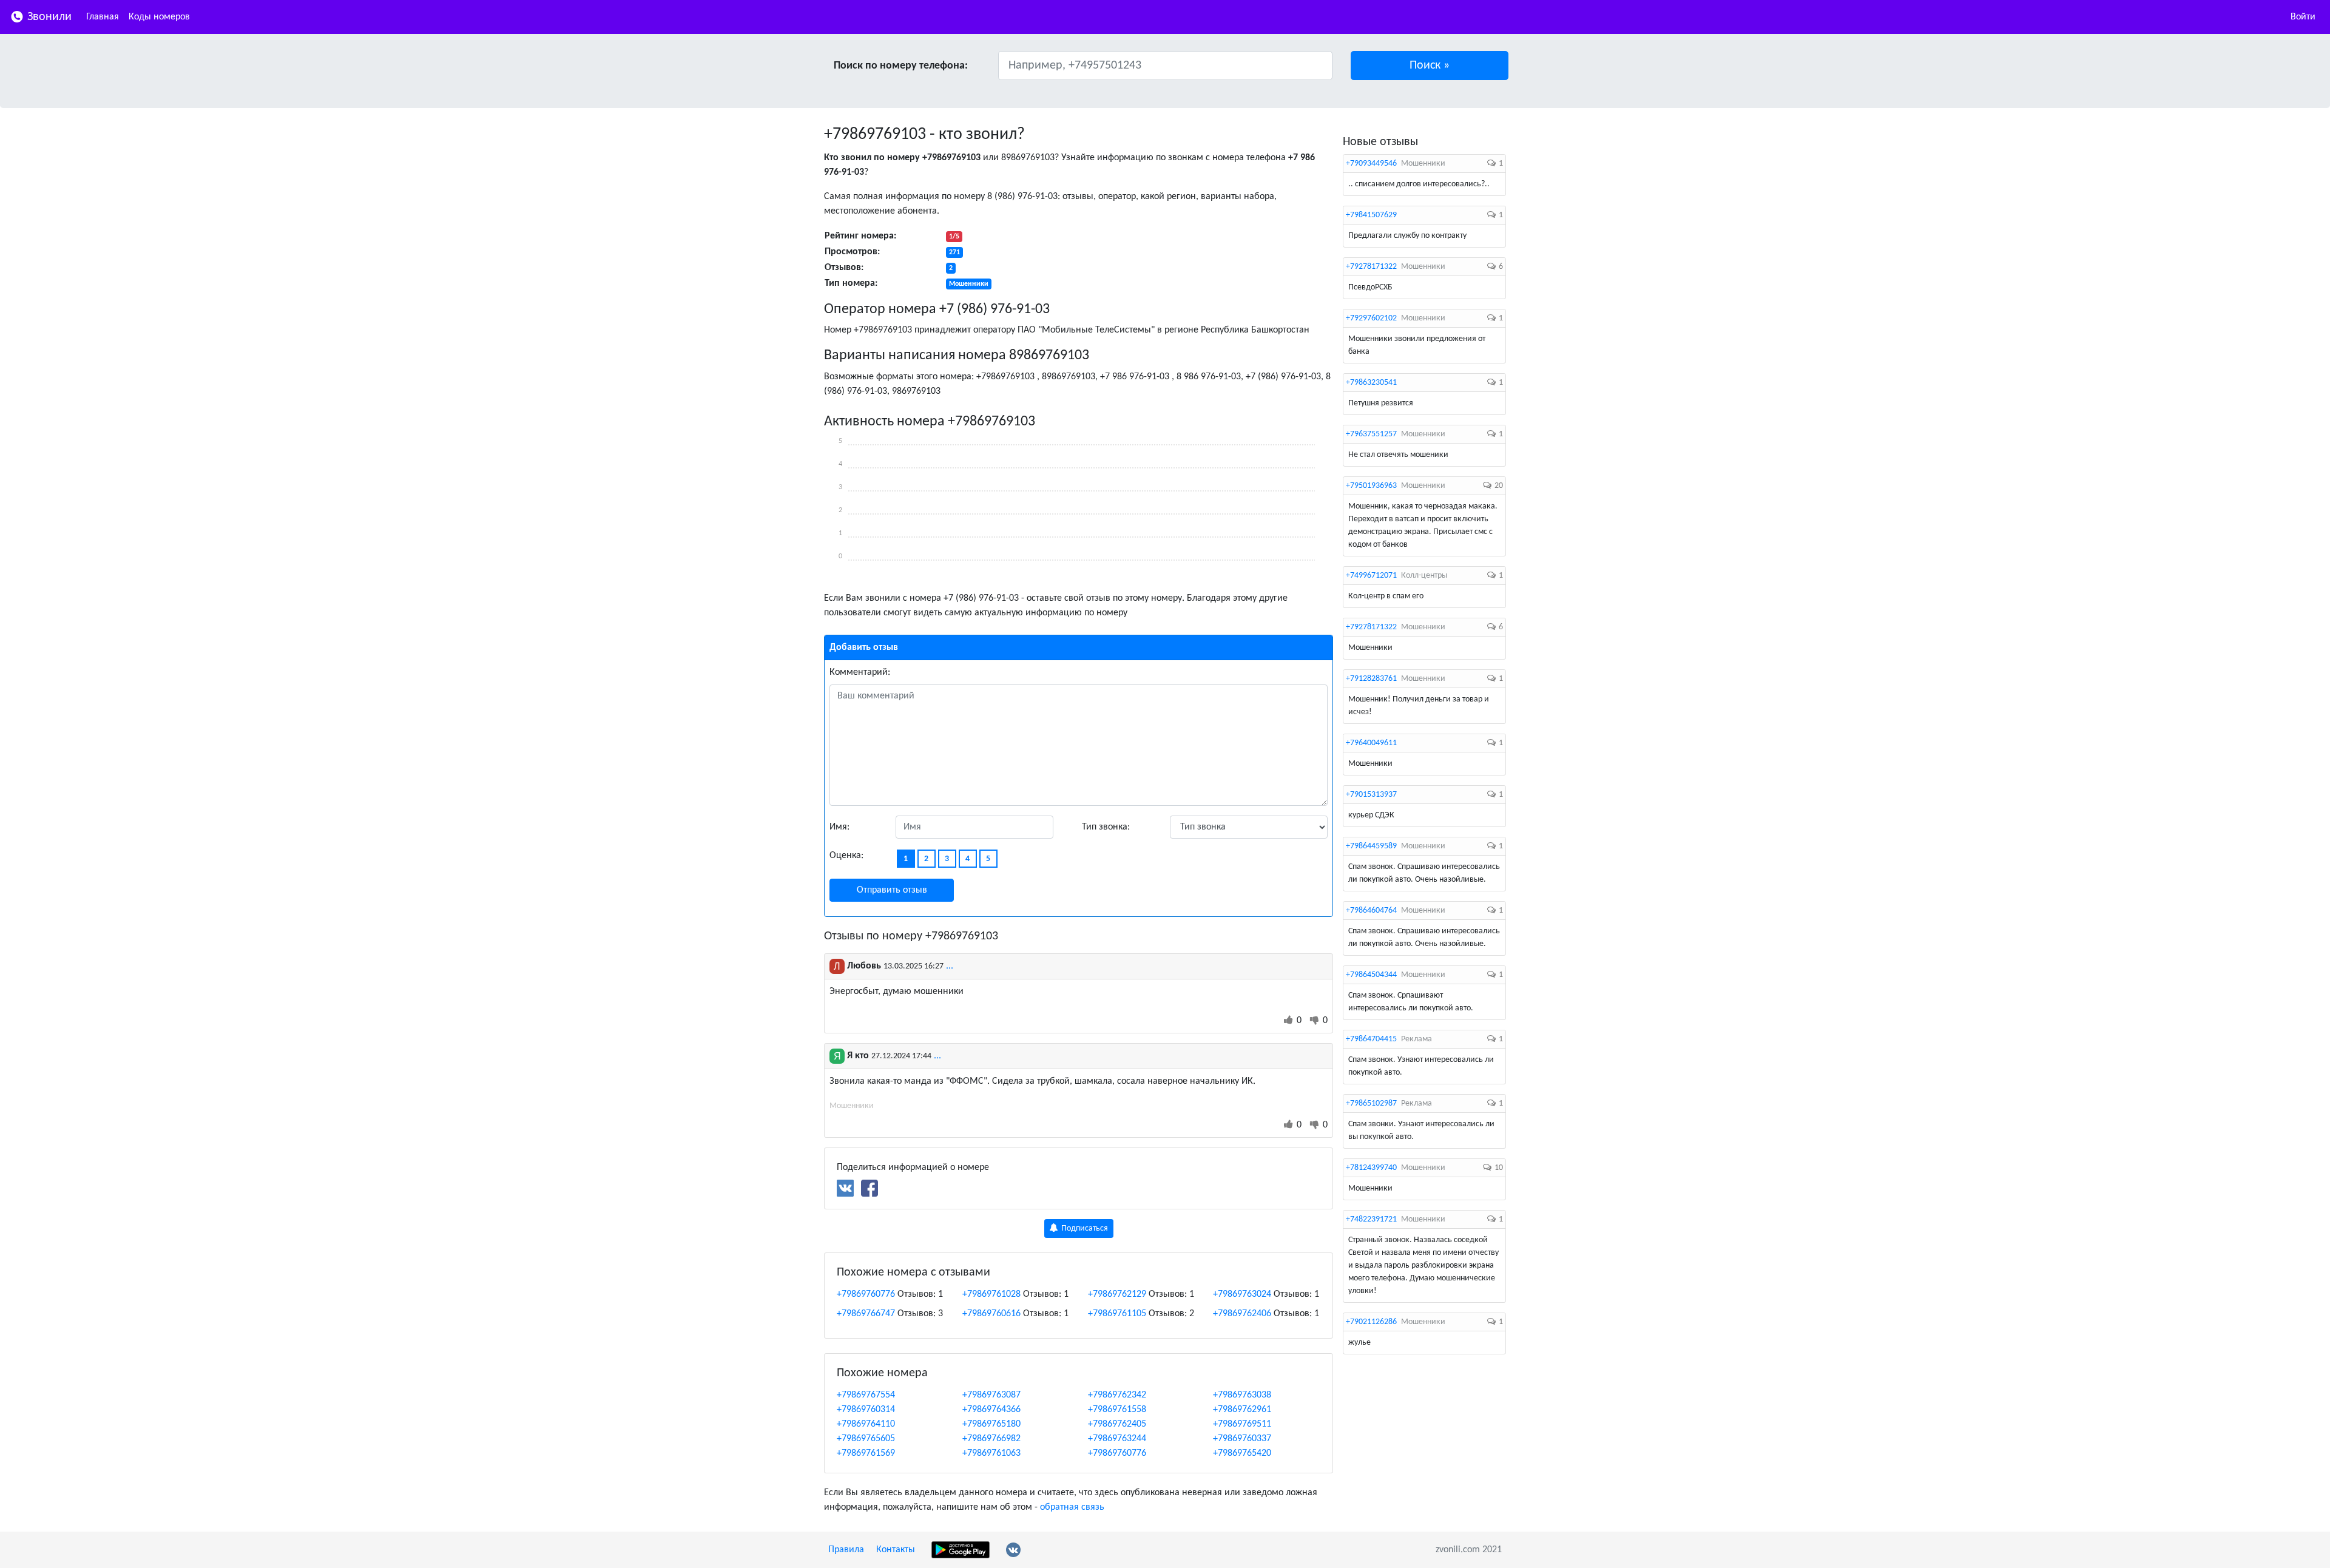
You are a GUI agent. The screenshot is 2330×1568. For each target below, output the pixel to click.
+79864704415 (1371, 1039)
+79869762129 (1117, 1294)
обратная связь (1072, 1507)
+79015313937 (1371, 795)
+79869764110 (866, 1424)
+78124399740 (1371, 1168)
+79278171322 (1371, 267)
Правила (846, 1550)
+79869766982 (991, 1439)
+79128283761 (1371, 679)
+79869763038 (1242, 1395)
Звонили (48, 17)
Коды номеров (159, 17)
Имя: (839, 827)
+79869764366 (991, 1410)
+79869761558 (1117, 1410)
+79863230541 (1371, 383)
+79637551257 (1371, 434)
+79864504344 (1371, 975)
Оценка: (846, 856)
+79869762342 (1117, 1395)
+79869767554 (866, 1395)
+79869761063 (991, 1453)
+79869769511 (1242, 1424)
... (950, 966)
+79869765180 (991, 1424)
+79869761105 (1117, 1314)
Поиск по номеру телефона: (901, 66)
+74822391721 (1371, 1219)
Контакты (896, 1550)
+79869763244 (1117, 1439)
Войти (2303, 17)
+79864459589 (1371, 846)
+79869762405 (1117, 1424)
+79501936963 (1371, 486)
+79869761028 (991, 1294)
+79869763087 (991, 1395)
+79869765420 (1242, 1453)
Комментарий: (860, 672)
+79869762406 (1242, 1314)
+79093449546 (1371, 164)
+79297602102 (1371, 318)
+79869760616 (991, 1314)
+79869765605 (866, 1439)
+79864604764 (1371, 911)
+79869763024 (1242, 1294)
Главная (103, 17)
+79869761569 (866, 1453)
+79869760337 (1242, 1439)
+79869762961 (1242, 1410)
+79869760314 (866, 1410)
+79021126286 (1371, 1322)
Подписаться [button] (1084, 1228)
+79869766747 (866, 1314)
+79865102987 (1371, 1103)
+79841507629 (1371, 215)
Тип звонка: (1106, 827)
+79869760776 (866, 1294)
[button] (1430, 66)
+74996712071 (1371, 576)
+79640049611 (1371, 743)
